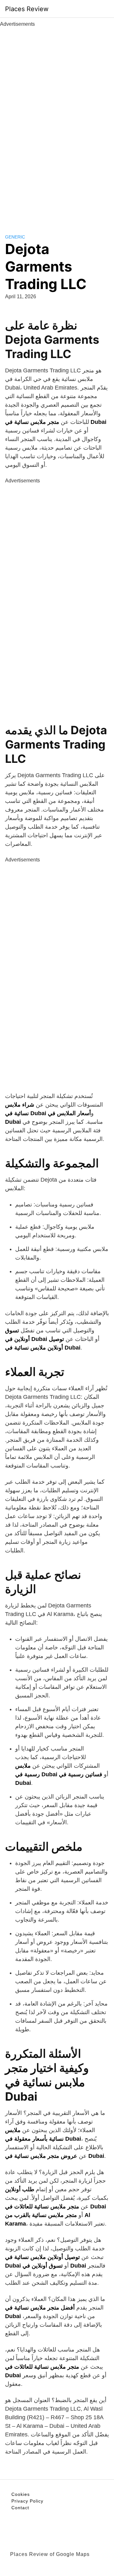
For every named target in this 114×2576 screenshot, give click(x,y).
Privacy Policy (27, 2501)
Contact (20, 2508)
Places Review (27, 9)
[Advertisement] (57, 123)
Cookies (21, 2494)
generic (15, 237)
